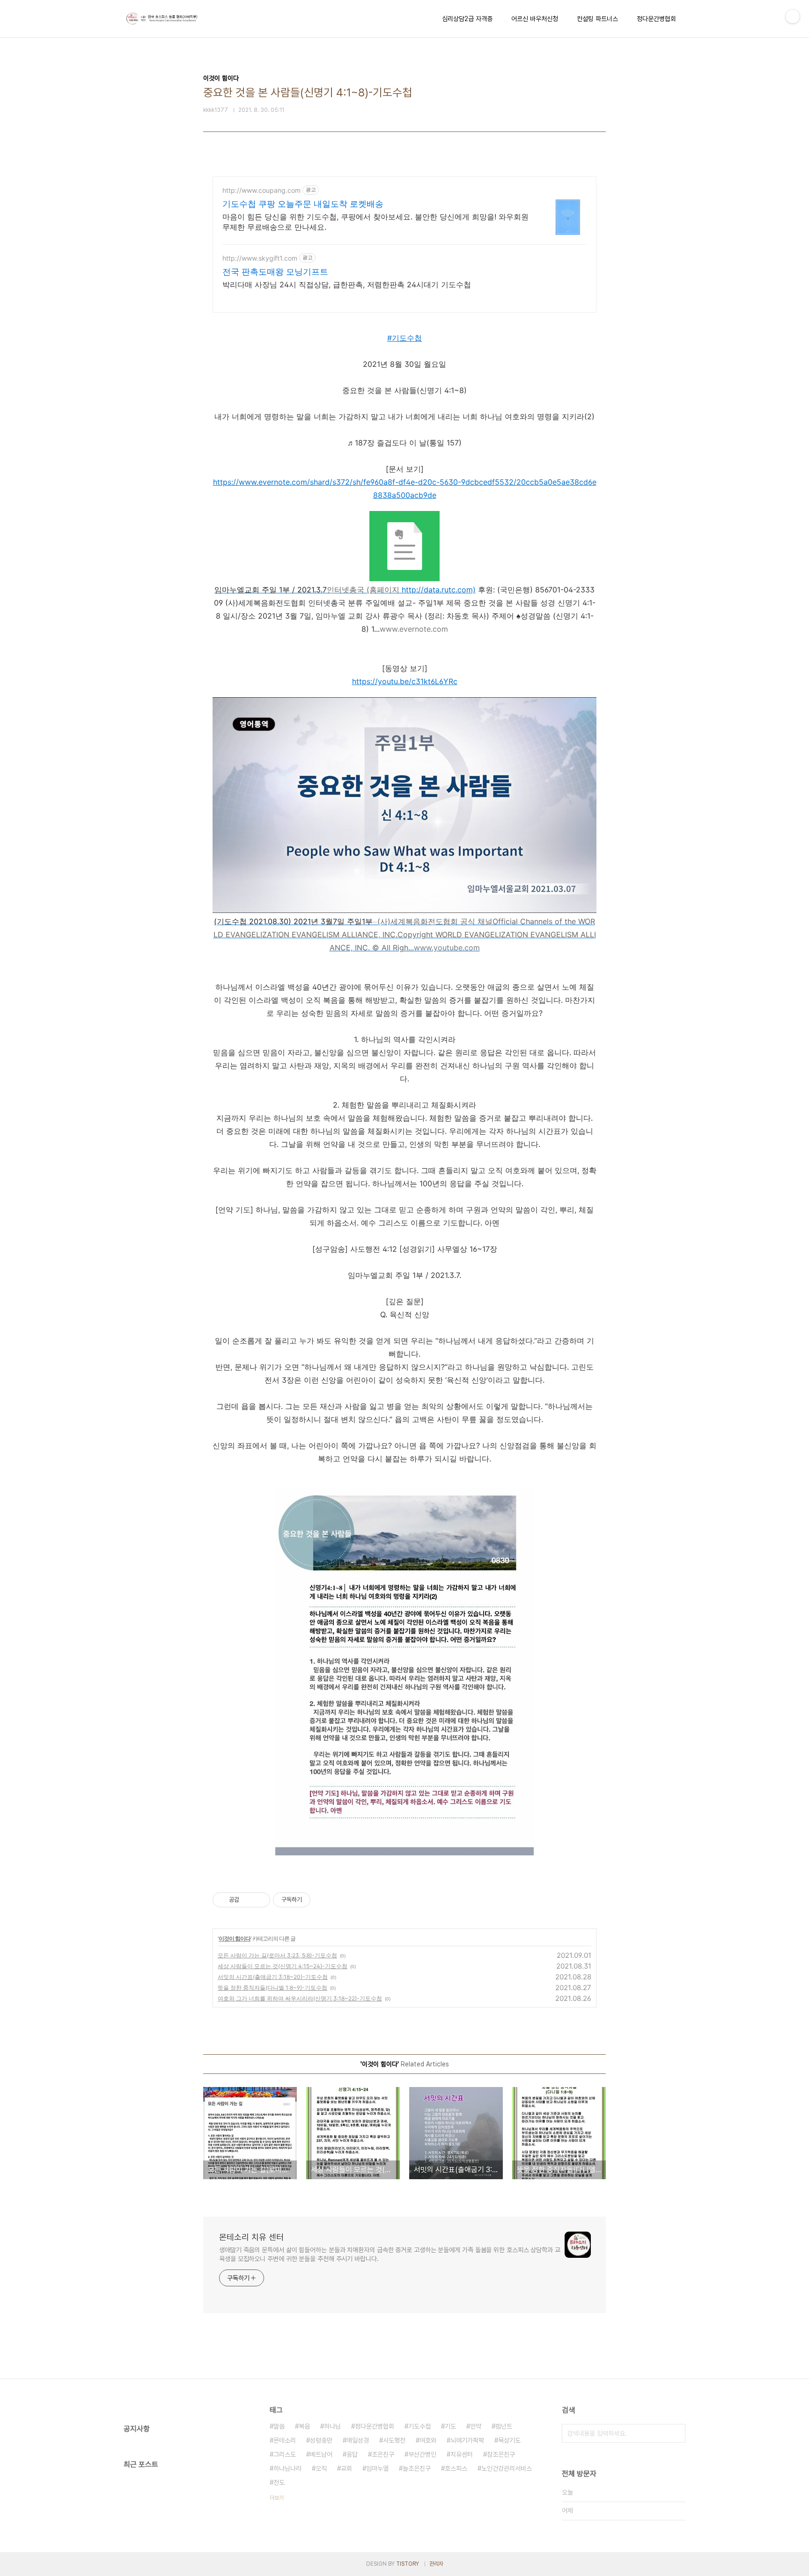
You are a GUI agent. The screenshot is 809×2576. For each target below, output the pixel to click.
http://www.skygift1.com (260, 258)
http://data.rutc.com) (439, 590)
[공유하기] (248, 1900)
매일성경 (358, 2440)
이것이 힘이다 (235, 1938)
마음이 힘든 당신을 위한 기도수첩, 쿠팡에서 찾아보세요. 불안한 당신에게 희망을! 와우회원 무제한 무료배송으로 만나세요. (375, 222)
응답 (352, 2454)
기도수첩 (419, 2426)
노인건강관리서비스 (507, 2468)
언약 (476, 2426)
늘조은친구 (417, 2468)
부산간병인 (422, 2454)
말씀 (279, 2426)
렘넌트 (504, 2426)
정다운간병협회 (656, 19)
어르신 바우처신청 (535, 19)
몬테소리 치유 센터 (251, 2237)
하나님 (332, 2426)
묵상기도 (509, 2440)
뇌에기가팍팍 (467, 2440)
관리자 (436, 2564)
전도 (279, 2482)
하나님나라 (287, 2468)
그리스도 (285, 2454)
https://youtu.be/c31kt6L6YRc (405, 681)
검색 (676, 2433)
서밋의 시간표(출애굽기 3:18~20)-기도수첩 (273, 1977)
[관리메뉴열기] (793, 16)
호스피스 (456, 2468)
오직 (321, 2468)
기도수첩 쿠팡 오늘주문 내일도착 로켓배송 (303, 204)
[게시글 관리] (260, 1900)
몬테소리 (285, 2440)
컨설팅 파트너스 (597, 19)
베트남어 (321, 2454)
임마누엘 (377, 2468)
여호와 (428, 2440)
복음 (304, 2426)
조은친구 (383, 2454)
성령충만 (321, 2440)
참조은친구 (501, 2454)
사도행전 (394, 2440)
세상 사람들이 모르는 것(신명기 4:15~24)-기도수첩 (283, 1966)
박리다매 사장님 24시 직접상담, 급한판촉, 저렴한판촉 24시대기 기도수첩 (347, 285)
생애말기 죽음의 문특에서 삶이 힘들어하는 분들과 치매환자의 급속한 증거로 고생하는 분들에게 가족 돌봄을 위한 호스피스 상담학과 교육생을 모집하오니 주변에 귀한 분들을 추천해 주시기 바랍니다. (390, 2254)
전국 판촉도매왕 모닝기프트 (275, 272)
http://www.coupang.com (261, 190)
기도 (450, 2426)
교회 (346, 2468)
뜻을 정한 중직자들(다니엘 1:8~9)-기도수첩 (272, 1988)
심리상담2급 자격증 (467, 19)
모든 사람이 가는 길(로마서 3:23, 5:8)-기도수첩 (277, 1955)
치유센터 (462, 2454)
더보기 (277, 2498)
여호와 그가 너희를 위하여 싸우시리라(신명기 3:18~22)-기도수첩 (300, 1998)
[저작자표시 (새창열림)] (315, 1900)
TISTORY (408, 2564)
